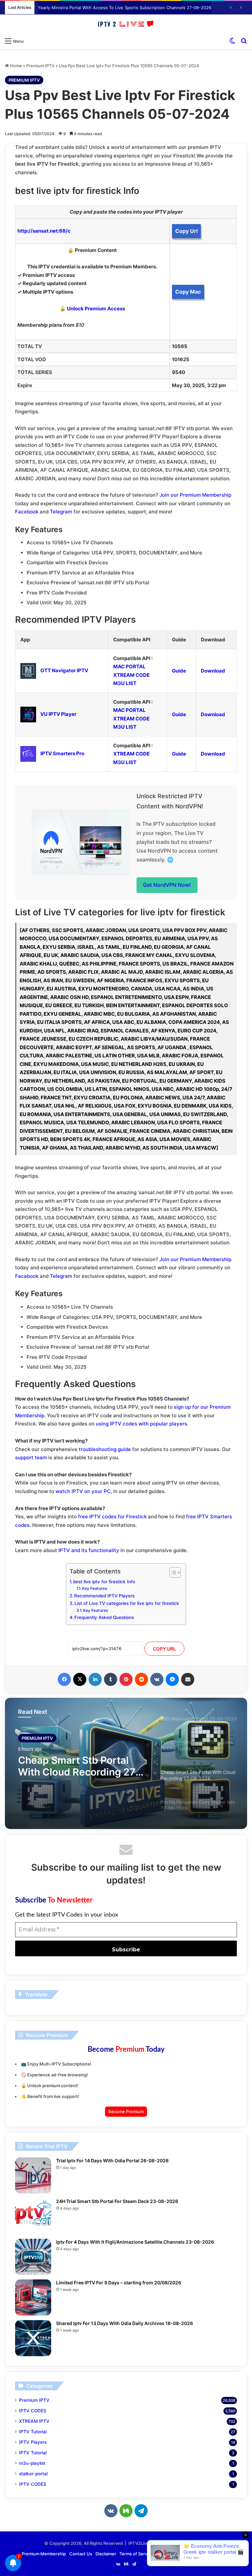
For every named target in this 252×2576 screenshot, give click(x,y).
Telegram (61, 512)
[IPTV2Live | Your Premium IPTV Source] (126, 24)
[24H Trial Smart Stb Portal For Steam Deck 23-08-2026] (33, 2216)
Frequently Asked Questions (104, 1617)
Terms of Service (136, 2554)
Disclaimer (106, 2554)
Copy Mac (188, 292)
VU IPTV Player (58, 714)
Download (213, 671)
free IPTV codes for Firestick (112, 1517)
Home (15, 66)
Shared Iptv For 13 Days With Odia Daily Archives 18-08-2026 (125, 2323)
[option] (126, 1763)
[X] (80, 1679)
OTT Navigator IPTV (64, 670)
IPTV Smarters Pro (62, 753)
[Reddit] (141, 1679)
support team (31, 1457)
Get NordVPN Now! (167, 885)
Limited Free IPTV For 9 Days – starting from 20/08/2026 (119, 2283)
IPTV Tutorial (33, 2432)
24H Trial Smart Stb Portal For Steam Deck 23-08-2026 (117, 2201)
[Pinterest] (126, 1679)
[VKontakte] (157, 1679)
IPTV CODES (33, 2411)
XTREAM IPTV (34, 2421)
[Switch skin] (232, 41)
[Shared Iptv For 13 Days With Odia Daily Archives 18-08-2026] (33, 2338)
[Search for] (244, 41)
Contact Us (81, 2554)
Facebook (27, 512)
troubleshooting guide (105, 1449)
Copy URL (164, 1649)
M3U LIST (125, 683)
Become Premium (126, 2111)
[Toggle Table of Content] (172, 1572)
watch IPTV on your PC (83, 1491)
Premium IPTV (40, 66)
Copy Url (186, 231)
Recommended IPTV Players (104, 1596)
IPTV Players (33, 2442)
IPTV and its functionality (89, 1550)
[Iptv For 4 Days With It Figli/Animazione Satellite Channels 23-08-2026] (33, 2257)
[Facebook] (64, 1679)
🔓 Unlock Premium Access (92, 309)
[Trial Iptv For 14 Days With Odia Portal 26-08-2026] (33, 2175)
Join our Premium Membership (195, 495)
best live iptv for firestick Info (104, 1582)
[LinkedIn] (95, 1679)
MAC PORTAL (129, 666)
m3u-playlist (32, 2463)
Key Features (95, 1588)
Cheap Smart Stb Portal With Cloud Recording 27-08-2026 (79, 1766)
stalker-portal (33, 2474)
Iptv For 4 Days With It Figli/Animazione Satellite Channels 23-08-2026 (135, 2242)
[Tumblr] (111, 1679)
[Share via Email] (188, 1679)
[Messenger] (172, 1679)
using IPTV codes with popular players (141, 1424)
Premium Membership (44, 2554)
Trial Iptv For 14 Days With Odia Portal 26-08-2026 (112, 2161)
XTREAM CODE (131, 675)
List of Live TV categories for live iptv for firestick (127, 1603)
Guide (179, 671)
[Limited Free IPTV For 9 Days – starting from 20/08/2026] (33, 2297)
